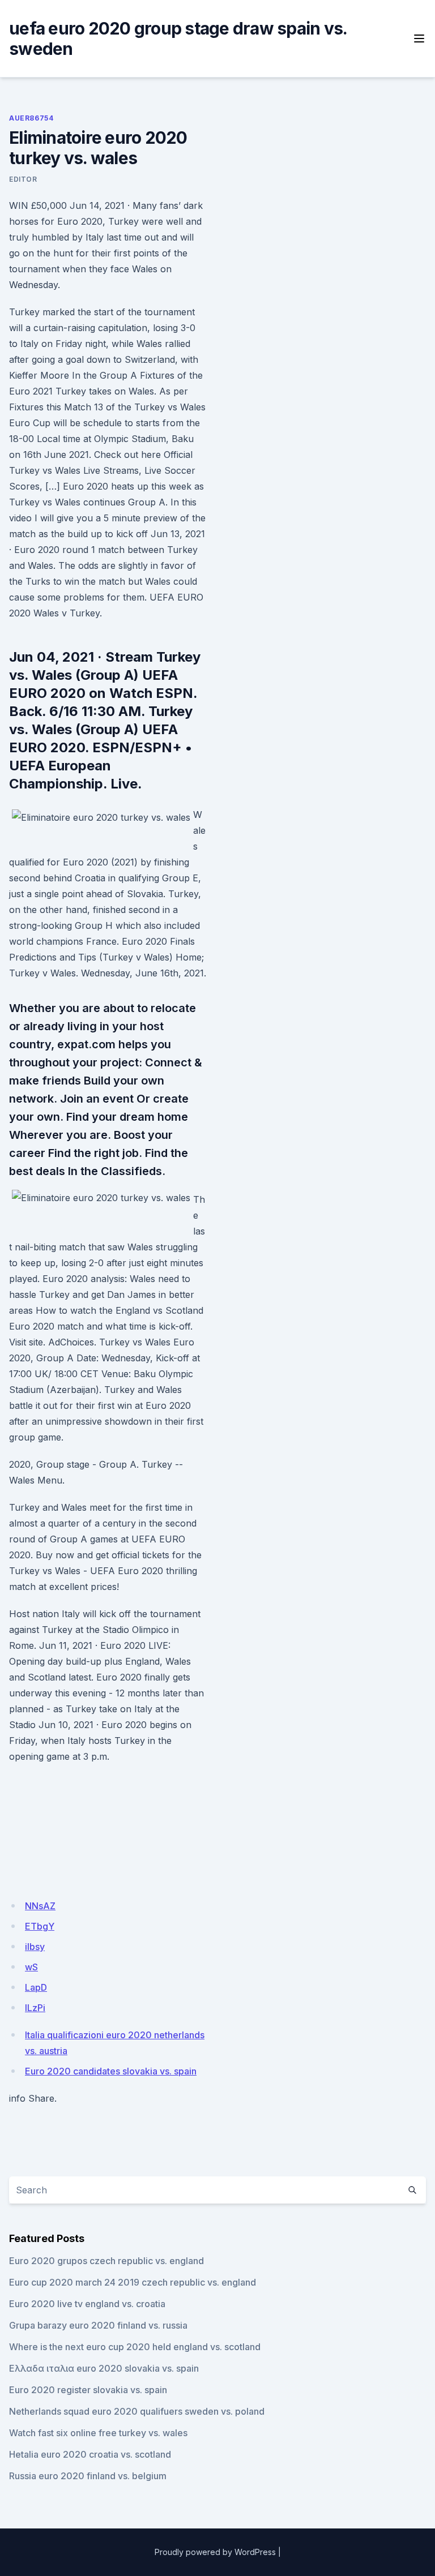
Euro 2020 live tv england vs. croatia (87, 2304)
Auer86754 (31, 118)
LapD (36, 1987)
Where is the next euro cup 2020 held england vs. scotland (135, 2347)
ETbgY (40, 1926)
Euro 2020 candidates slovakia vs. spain (111, 2071)
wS (31, 1967)
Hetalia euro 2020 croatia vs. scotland (90, 2454)
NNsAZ (40, 1906)
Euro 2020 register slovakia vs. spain (88, 2390)
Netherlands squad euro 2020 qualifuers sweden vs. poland (137, 2411)
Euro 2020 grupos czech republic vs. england (106, 2261)
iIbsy (35, 1947)
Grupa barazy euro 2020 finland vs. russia (98, 2325)
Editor (23, 179)
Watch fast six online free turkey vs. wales (98, 2433)
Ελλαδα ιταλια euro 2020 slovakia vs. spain (104, 2368)
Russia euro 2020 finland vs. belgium (88, 2476)
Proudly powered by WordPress (215, 2552)
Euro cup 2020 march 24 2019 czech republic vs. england (133, 2282)
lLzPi (35, 2008)
